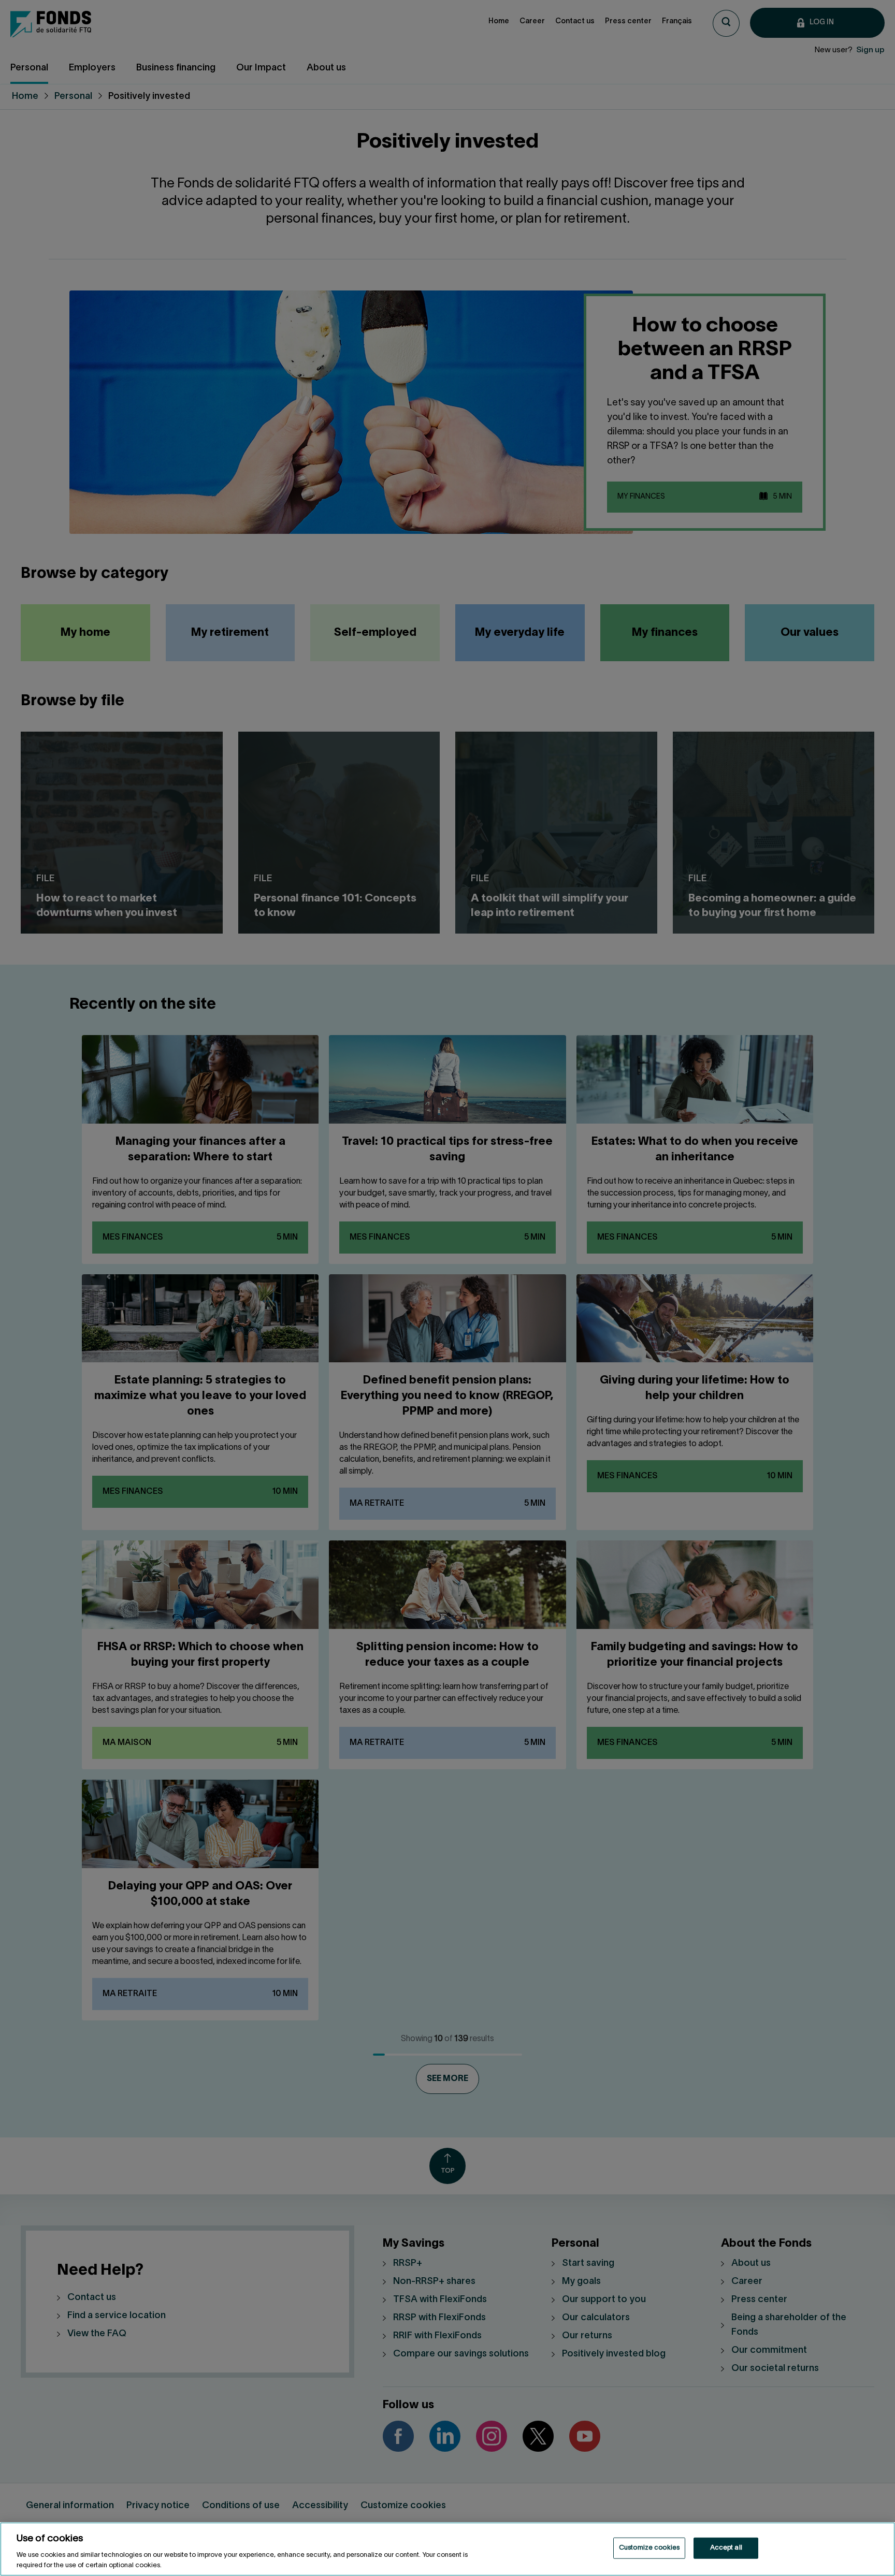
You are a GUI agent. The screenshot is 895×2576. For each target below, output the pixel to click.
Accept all (726, 2548)
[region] (447, 2549)
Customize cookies (649, 2548)
